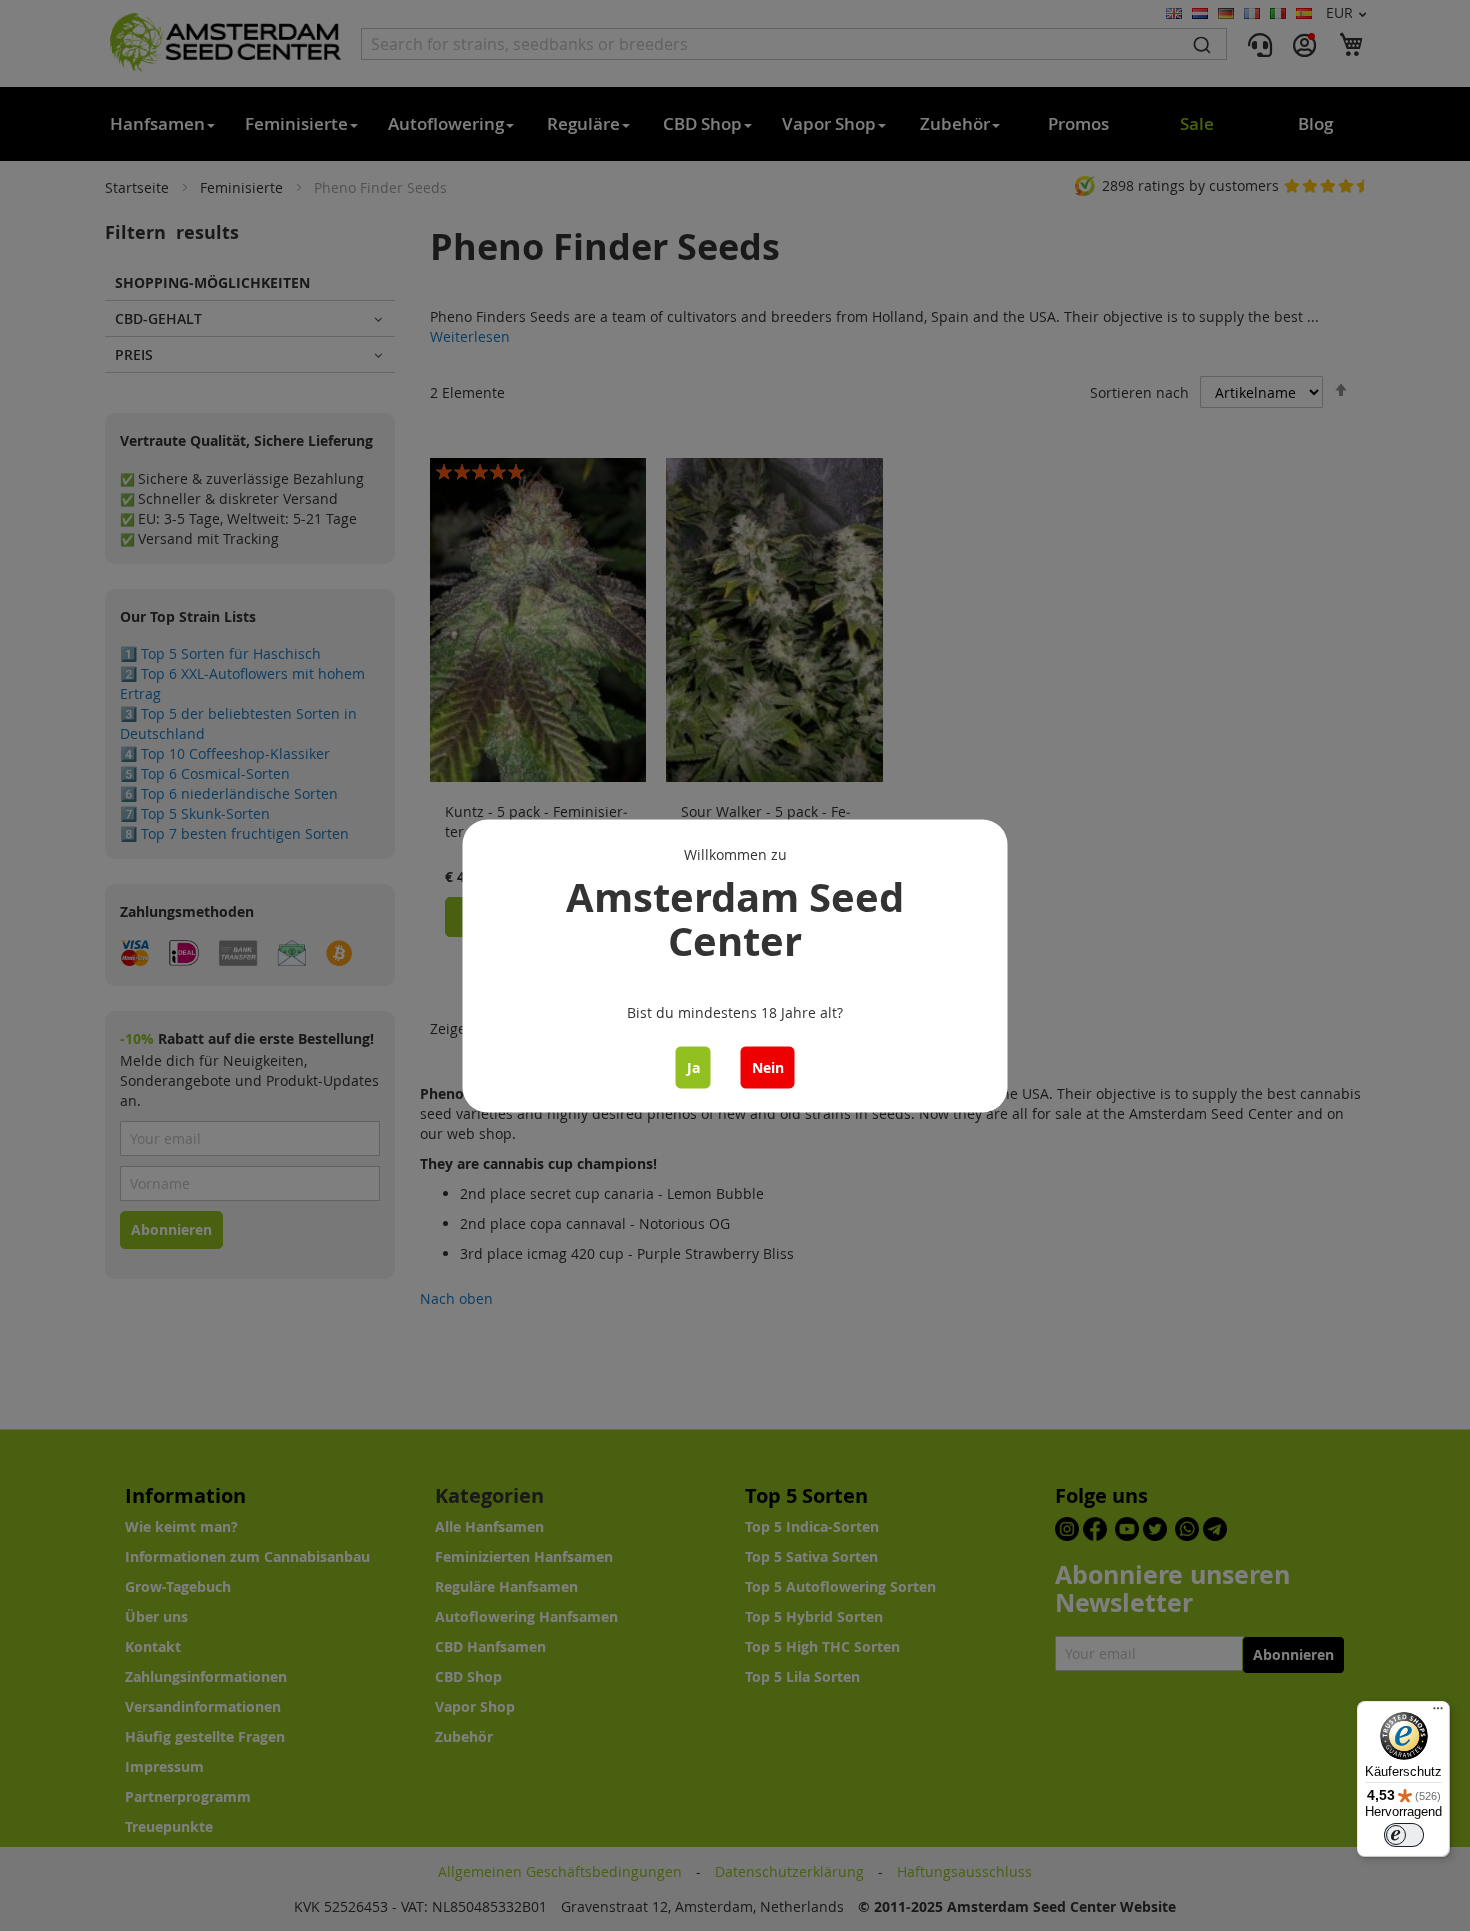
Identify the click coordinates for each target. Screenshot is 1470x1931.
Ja (693, 1066)
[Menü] (1438, 1713)
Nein (768, 1066)
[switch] (1404, 1835)
